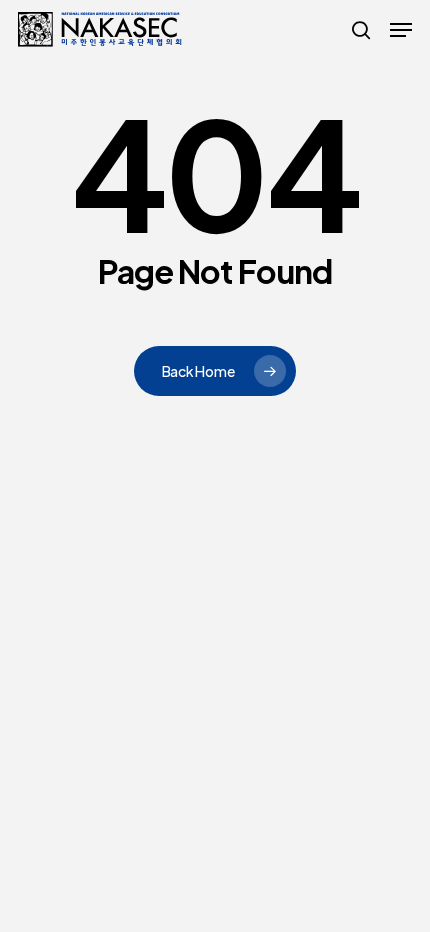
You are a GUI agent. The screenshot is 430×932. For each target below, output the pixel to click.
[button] (401, 30)
